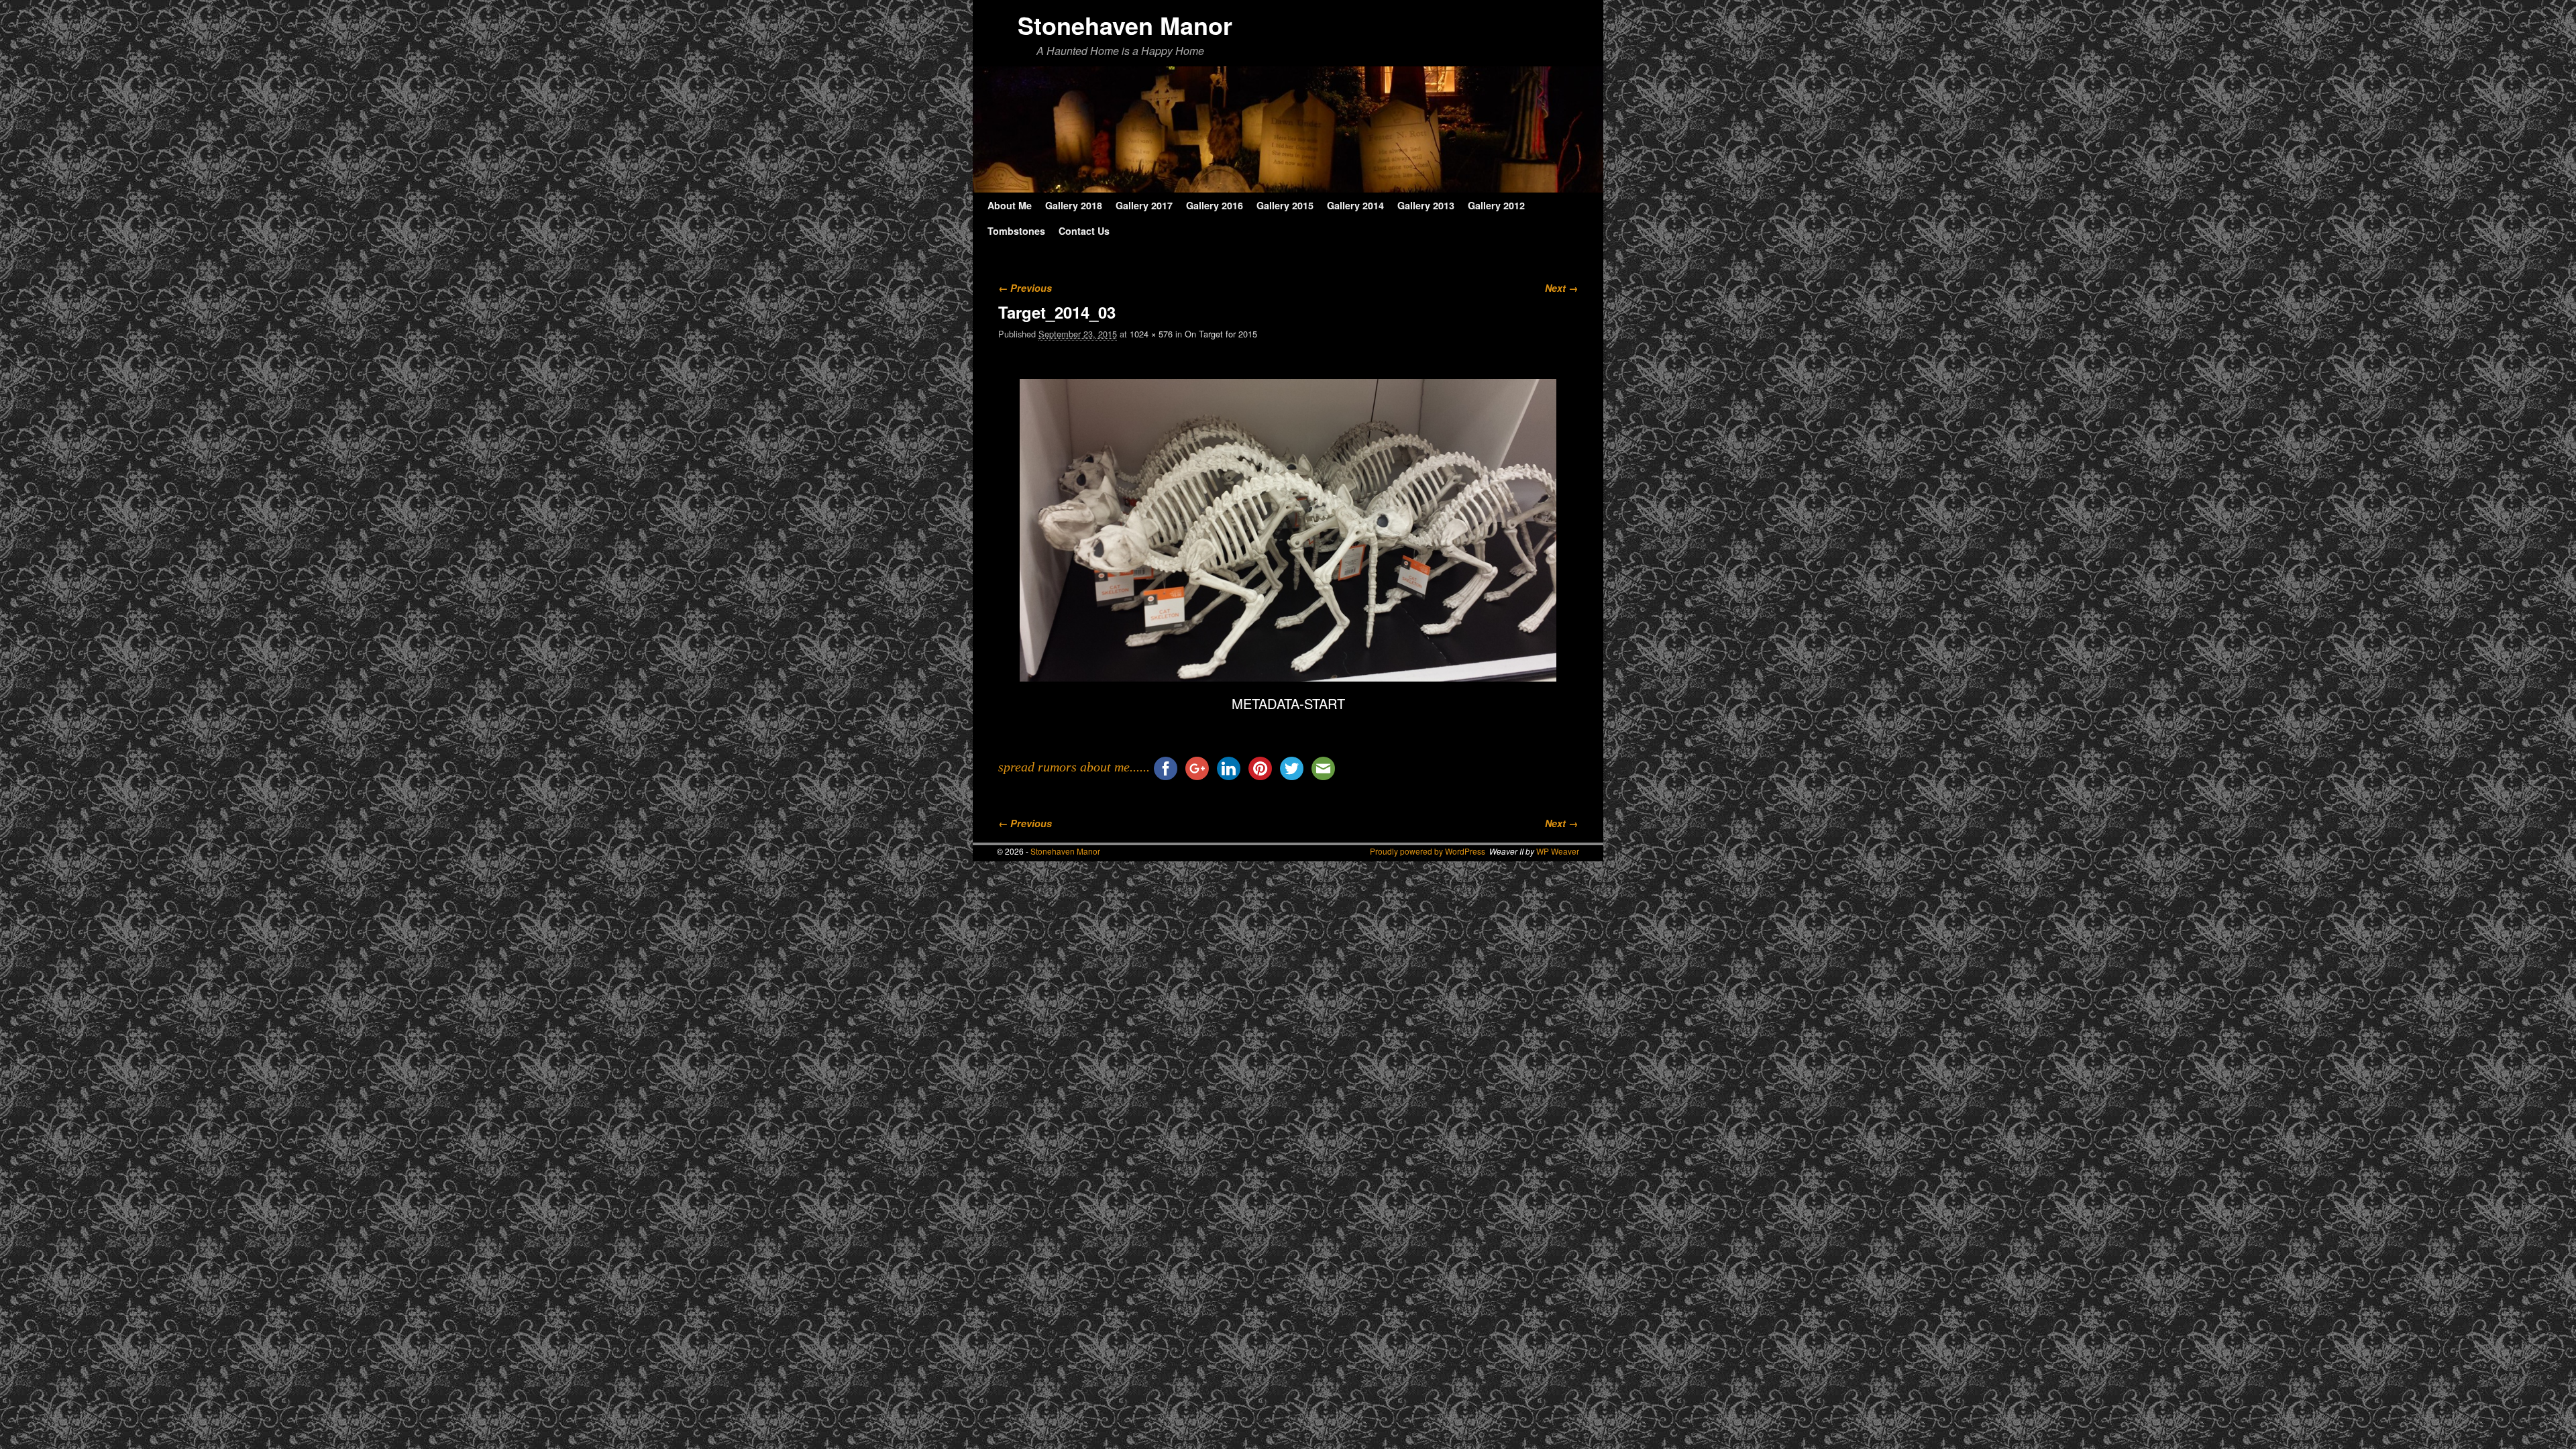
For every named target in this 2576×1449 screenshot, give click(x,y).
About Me (1010, 205)
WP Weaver (1558, 851)
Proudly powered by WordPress (1428, 851)
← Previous (1025, 288)
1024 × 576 (1151, 334)
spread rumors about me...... (1074, 767)
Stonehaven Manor (1125, 25)
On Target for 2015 (1221, 334)
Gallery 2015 (1285, 205)
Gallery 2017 (1144, 205)
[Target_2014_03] (1288, 530)
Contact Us (1084, 231)
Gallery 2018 (1074, 205)
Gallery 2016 (1215, 205)
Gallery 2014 (1355, 205)
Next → (1561, 288)
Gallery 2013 (1426, 205)
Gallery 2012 (1496, 205)
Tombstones (1016, 231)
